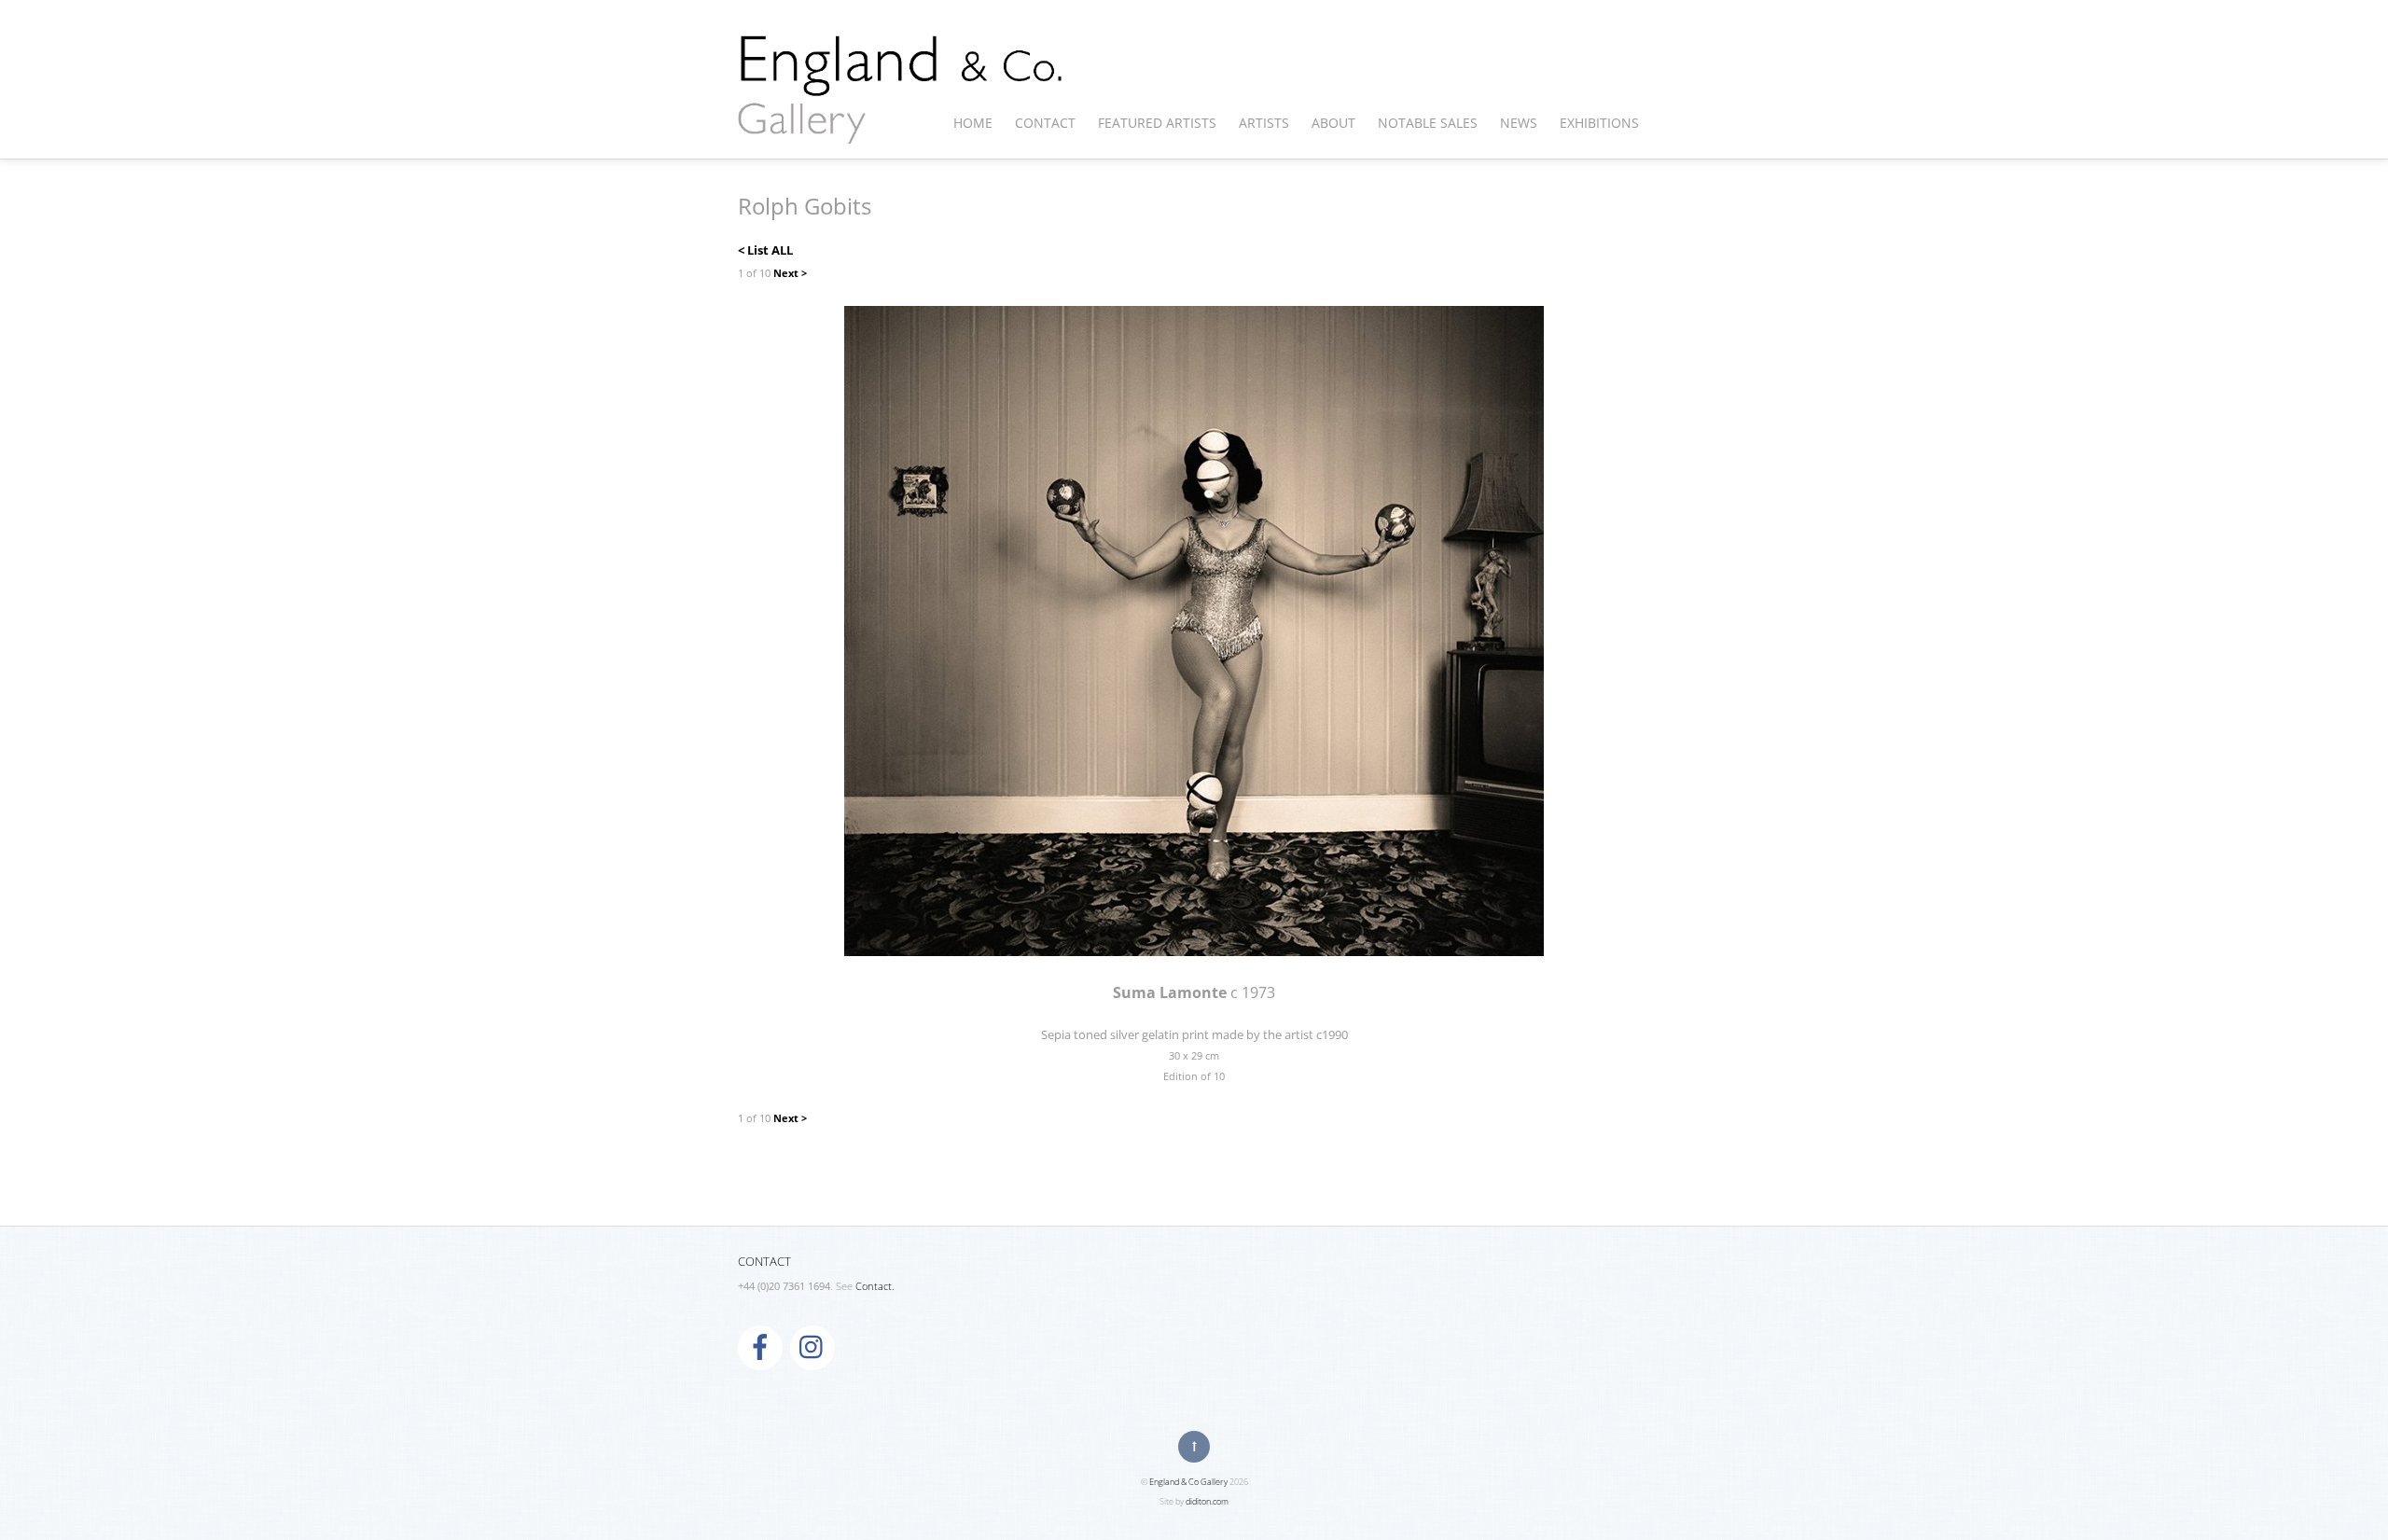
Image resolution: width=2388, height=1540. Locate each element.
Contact (1045, 123)
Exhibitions (1599, 123)
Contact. (875, 1286)
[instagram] (812, 1346)
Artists (1264, 123)
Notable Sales (1428, 123)
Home (973, 123)
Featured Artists (1157, 123)
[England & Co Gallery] (901, 124)
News (1519, 123)
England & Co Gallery (1188, 1482)
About (1333, 123)
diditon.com (1207, 1501)
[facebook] (760, 1346)
